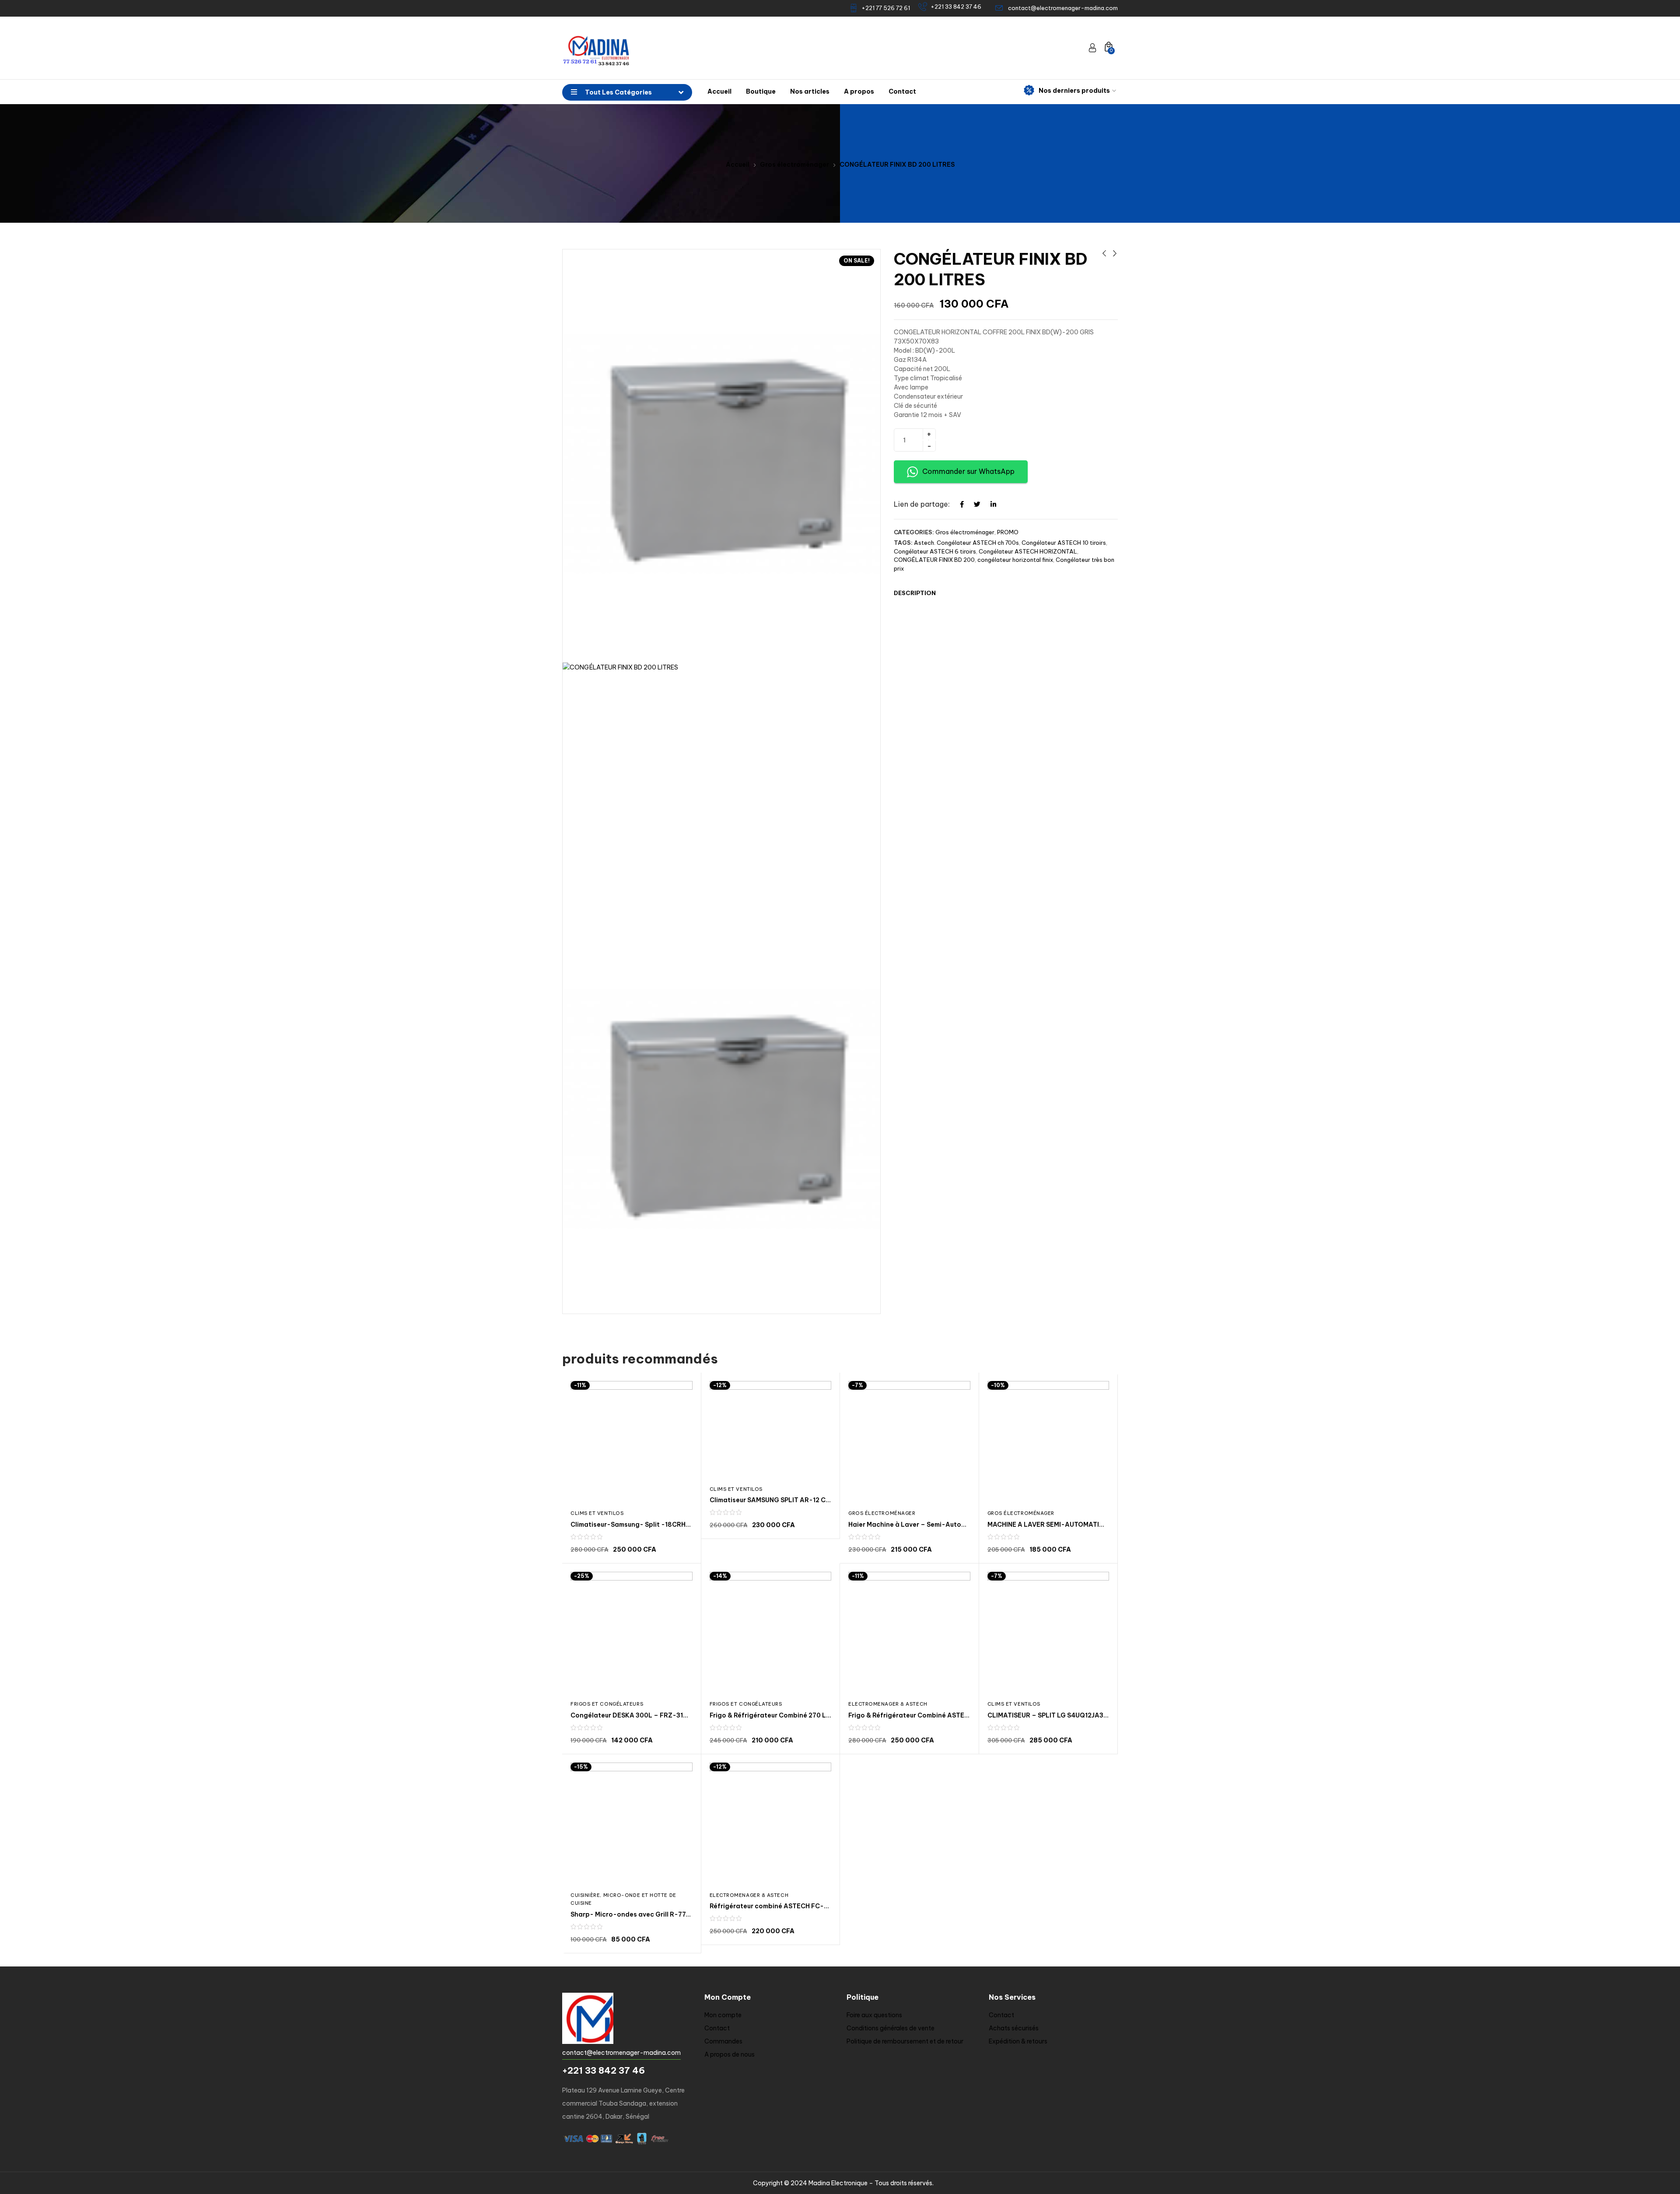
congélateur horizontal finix (1015, 560)
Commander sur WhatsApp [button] (968, 471)
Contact (902, 91)
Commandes (723, 2041)
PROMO (1008, 532)
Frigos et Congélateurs (607, 1704)
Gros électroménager (794, 165)
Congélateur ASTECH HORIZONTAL (1028, 551)
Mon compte (723, 2015)
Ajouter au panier (1003, 439)
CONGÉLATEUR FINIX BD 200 (934, 560)
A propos (859, 91)
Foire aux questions (874, 2015)
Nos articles (810, 91)
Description (915, 593)
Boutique (761, 91)
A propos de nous (730, 2054)
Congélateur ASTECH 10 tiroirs (1064, 543)
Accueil (719, 91)
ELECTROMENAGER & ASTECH (888, 1704)
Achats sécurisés (1014, 2028)
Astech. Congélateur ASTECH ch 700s (966, 543)
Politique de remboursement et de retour (905, 2041)
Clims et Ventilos (597, 1513)
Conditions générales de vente (891, 2028)
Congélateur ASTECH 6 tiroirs (935, 551)
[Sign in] (1092, 48)
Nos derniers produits (1074, 91)
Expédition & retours (1018, 2041)
